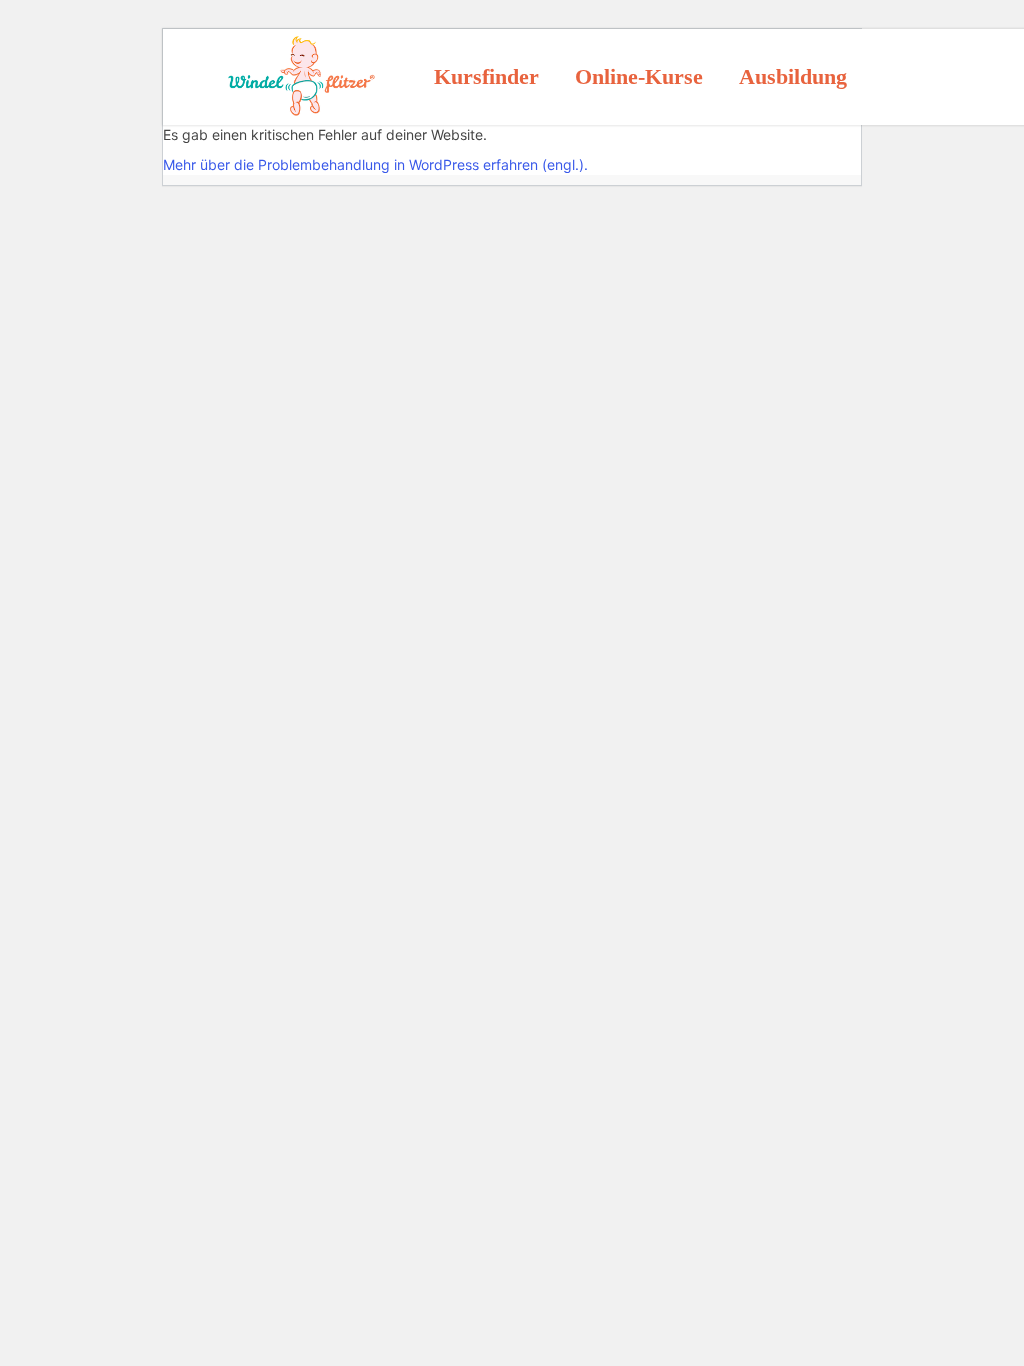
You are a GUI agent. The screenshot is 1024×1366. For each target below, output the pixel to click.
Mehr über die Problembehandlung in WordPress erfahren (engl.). (375, 164)
